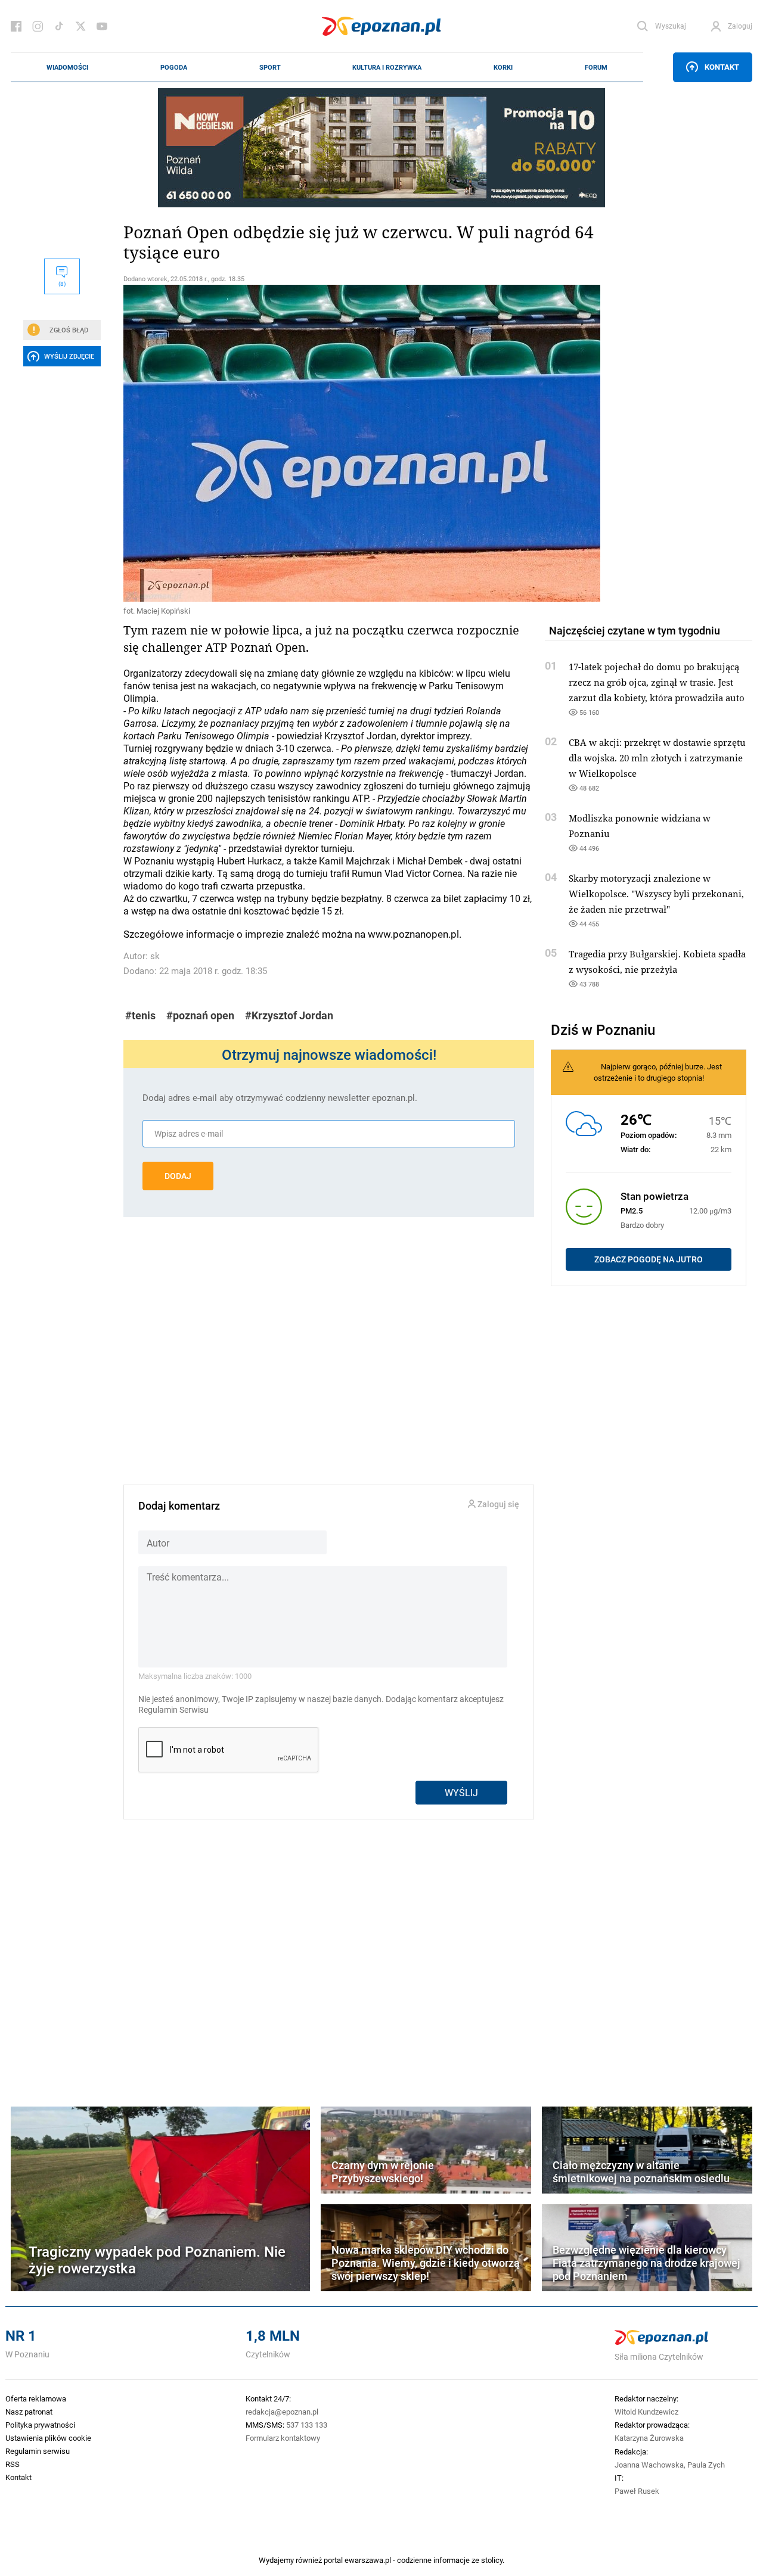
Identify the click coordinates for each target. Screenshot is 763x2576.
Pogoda (174, 67)
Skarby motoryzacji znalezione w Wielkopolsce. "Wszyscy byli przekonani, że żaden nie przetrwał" (656, 894)
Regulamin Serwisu (173, 1710)
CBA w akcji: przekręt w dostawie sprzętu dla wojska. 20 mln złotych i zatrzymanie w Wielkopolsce (657, 758)
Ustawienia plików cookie (48, 2438)
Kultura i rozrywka (387, 67)
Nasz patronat (29, 2412)
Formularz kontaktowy (283, 2438)
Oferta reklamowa (36, 2398)
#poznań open (200, 1015)
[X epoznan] (80, 26)
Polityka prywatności (40, 2425)
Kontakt (722, 67)
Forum (596, 67)
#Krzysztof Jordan (289, 1015)
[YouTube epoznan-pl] (102, 26)
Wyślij (461, 1792)
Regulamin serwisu (38, 2451)
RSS (13, 2464)
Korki (503, 67)
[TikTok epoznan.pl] (59, 26)
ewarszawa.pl (368, 2560)
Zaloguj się (497, 1505)
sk (155, 956)
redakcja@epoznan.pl (282, 2412)
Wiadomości (67, 67)
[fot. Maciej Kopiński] (329, 443)
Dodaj (178, 1176)
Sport (270, 67)
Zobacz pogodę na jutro (649, 1259)
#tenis (140, 1015)
